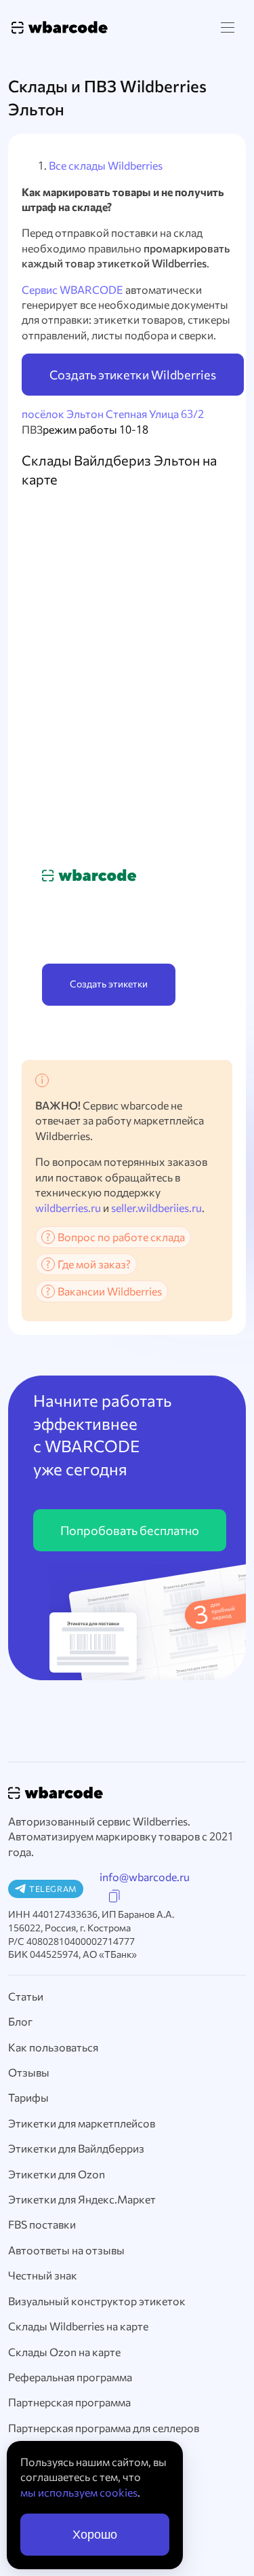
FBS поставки (42, 2224)
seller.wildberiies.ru (156, 1208)
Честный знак (43, 2275)
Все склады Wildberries (106, 165)
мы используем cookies (79, 2492)
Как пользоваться (53, 2047)
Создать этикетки (109, 984)
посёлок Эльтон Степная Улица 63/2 (113, 414)
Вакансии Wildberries (110, 1291)
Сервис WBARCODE (72, 289)
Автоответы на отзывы (66, 2250)
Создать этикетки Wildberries (133, 375)
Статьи (26, 1996)
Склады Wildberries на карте (78, 2326)
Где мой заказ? (94, 1264)
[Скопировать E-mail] (114, 1896)
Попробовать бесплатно (130, 1530)
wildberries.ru (68, 1208)
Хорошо (95, 2535)
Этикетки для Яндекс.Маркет (82, 2199)
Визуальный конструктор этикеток (97, 2301)
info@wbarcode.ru (145, 1877)
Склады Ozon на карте (64, 2352)
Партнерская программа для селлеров (104, 2428)
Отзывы (29, 2072)
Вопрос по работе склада (121, 1237)
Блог (20, 2021)
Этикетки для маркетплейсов (82, 2123)
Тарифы (28, 2097)
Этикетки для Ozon (57, 2174)
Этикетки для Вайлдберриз (76, 2148)
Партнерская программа (69, 2402)
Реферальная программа (70, 2377)
